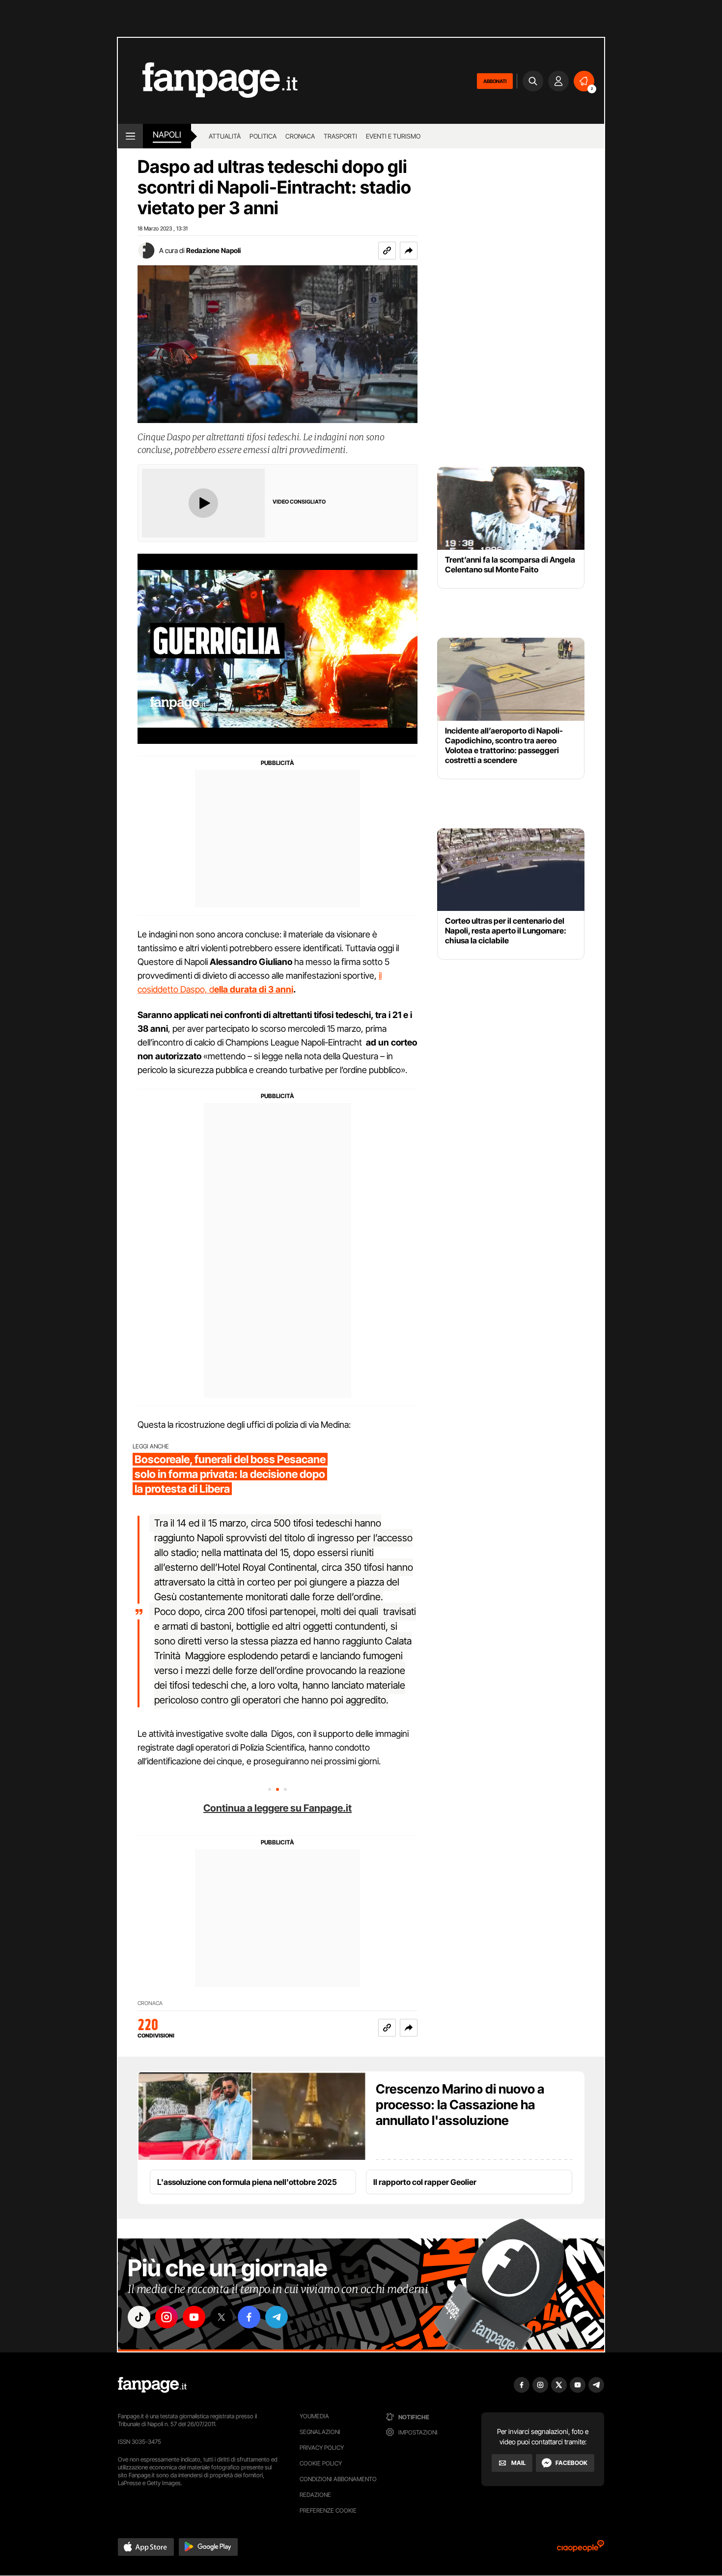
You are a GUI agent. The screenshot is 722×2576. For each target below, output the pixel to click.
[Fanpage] (152, 2385)
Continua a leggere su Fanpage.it (278, 1808)
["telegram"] (277, 2317)
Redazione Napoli (213, 250)
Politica (263, 136)
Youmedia (314, 2416)
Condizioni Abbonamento (338, 2479)
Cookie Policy (321, 2463)
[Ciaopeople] (581, 2549)
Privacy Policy (322, 2448)
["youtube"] (194, 2317)
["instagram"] (167, 2317)
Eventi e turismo (393, 136)
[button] (409, 251)
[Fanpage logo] (208, 81)
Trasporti (340, 136)
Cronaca (300, 136)
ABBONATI (495, 81)
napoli (167, 135)
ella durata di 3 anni (254, 989)
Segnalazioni (320, 2432)
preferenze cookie (328, 2510)
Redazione (315, 2495)
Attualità (225, 136)
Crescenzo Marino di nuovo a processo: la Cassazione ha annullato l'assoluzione (460, 2105)
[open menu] (130, 136)
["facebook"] (249, 2317)
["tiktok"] (139, 2317)
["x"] (222, 2317)
